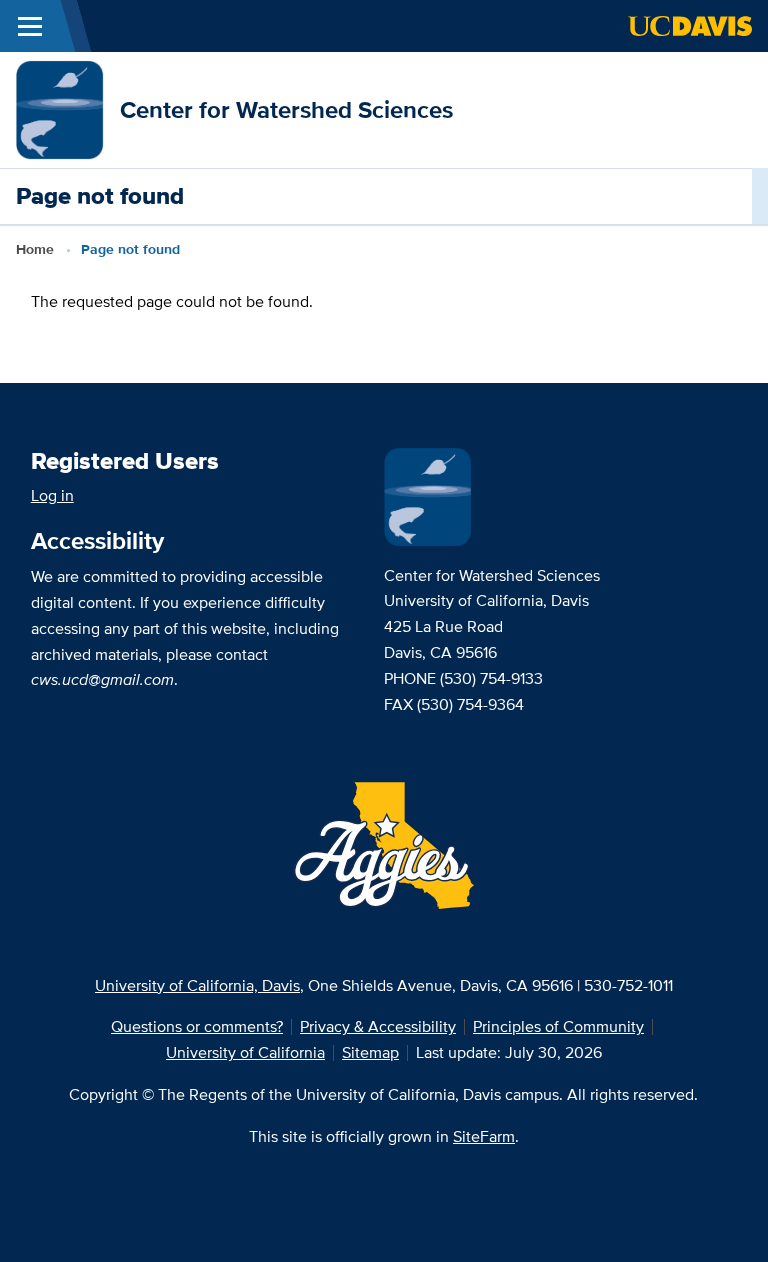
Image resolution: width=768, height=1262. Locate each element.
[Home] (60, 108)
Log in (52, 495)
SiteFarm (484, 1136)
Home (35, 249)
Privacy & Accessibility (378, 1026)
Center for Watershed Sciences (286, 109)
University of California (245, 1052)
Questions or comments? (197, 1026)
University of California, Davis (197, 985)
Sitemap (370, 1052)
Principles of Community (558, 1026)
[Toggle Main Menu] (30, 26)
